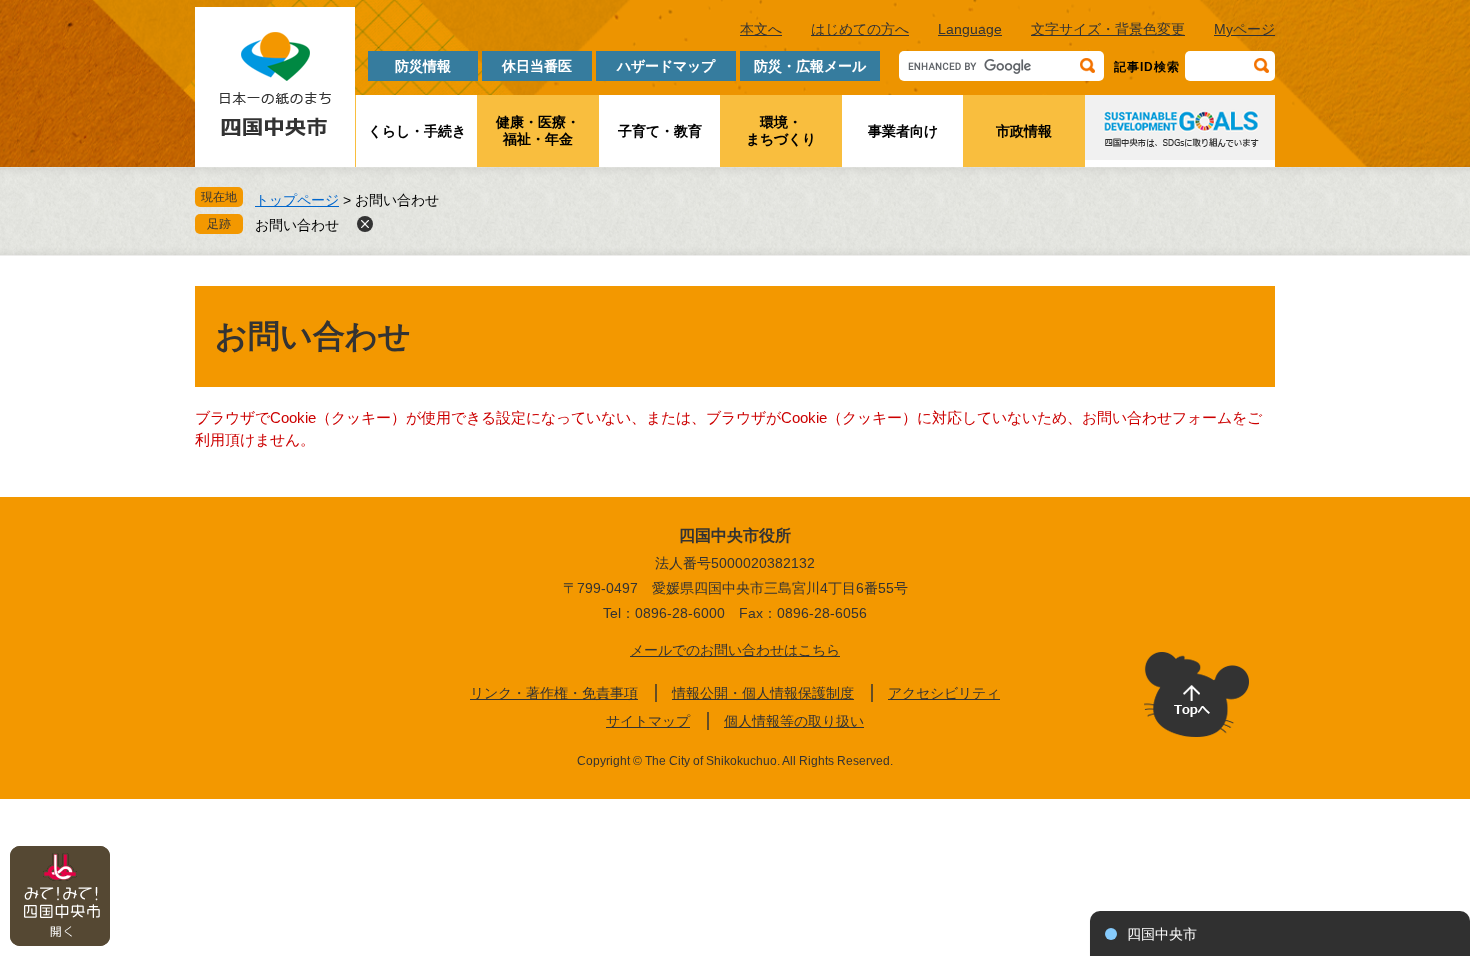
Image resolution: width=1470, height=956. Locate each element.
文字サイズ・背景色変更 (1108, 29)
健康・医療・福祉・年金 (538, 130)
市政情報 (1024, 131)
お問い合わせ (297, 225)
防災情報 (423, 66)
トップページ (297, 200)
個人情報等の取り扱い (794, 721)
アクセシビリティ (944, 693)
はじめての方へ (860, 29)
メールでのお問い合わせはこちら (735, 650)
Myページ (1244, 29)
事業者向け (903, 131)
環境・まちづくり (781, 130)
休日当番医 (537, 66)
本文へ (761, 29)
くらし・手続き (417, 131)
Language (970, 29)
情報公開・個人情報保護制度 (763, 693)
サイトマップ (648, 721)
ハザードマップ (666, 66)
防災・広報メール (810, 66)
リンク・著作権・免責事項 (554, 693)
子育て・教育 (660, 131)
